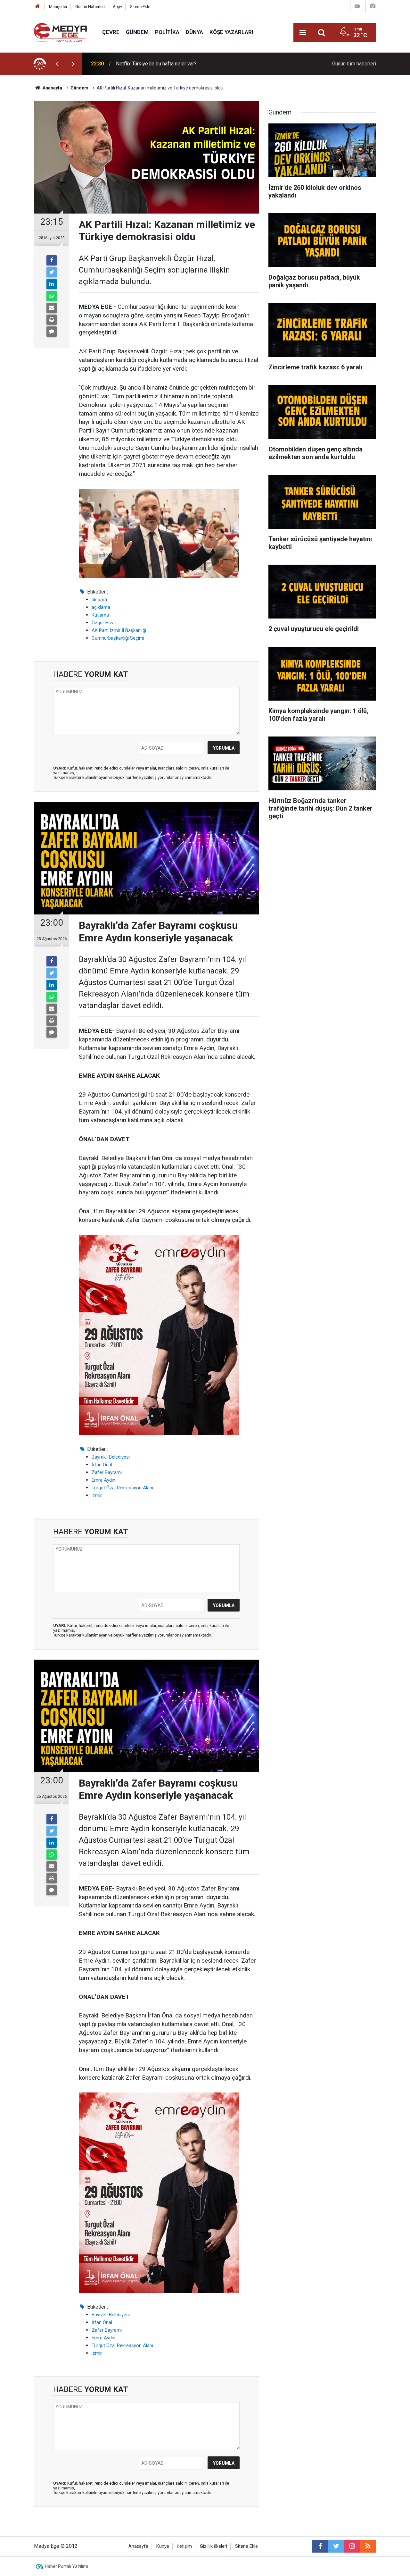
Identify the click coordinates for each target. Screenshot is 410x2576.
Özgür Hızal (104, 623)
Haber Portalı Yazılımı (66, 2566)
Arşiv (117, 7)
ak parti (99, 600)
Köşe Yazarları (231, 32)
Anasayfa (138, 2546)
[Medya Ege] (62, 32)
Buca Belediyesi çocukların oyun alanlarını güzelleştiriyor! (180, 64)
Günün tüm (354, 64)
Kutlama (100, 615)
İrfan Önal (102, 1465)
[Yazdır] (52, 320)
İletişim (184, 2546)
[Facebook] (52, 260)
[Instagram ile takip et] (352, 2546)
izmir (97, 1495)
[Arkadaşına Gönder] (52, 308)
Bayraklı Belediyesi (111, 1457)
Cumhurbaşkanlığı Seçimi (118, 638)
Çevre (111, 32)
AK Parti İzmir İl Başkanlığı (119, 630)
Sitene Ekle (140, 7)
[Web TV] (357, 6)
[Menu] (303, 33)
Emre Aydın (103, 1480)
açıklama (101, 607)
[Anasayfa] (37, 7)
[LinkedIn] (52, 284)
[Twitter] (52, 272)
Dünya (194, 32)
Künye (163, 2546)
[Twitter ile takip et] (336, 2546)
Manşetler (58, 7)
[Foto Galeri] (373, 6)
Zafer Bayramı (107, 1472)
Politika (167, 32)
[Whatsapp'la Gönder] (52, 296)
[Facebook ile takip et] (320, 2546)
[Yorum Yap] (52, 332)
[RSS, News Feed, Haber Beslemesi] (368, 2546)
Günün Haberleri (90, 7)
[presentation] (57, 64)
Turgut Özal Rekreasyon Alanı (122, 1488)
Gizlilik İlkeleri (213, 2546)
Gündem (137, 32)
